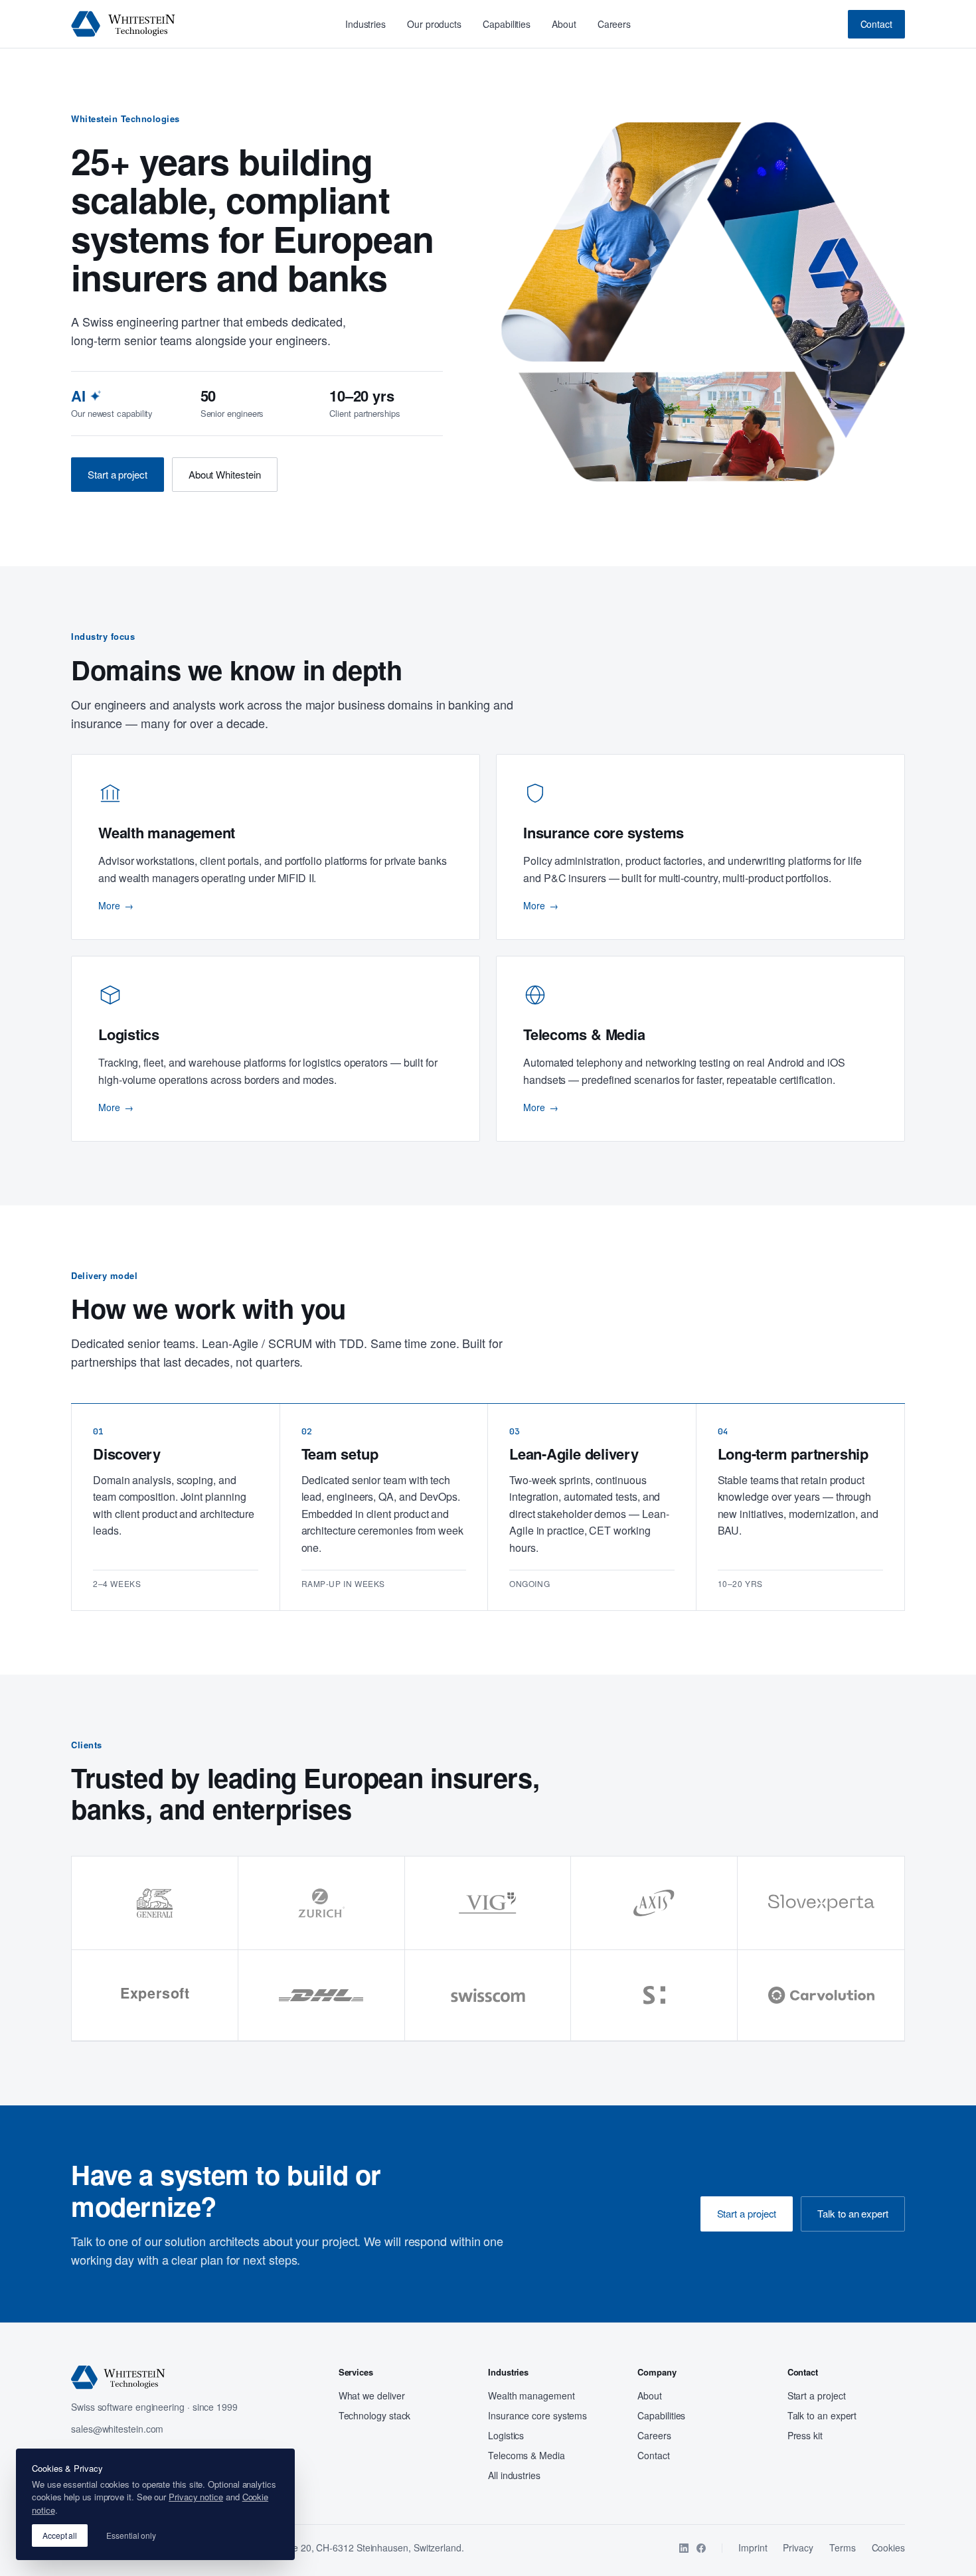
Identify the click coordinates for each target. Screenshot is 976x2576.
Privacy (798, 2547)
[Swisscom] (488, 1996)
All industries (514, 2475)
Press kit (805, 2435)
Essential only (131, 2535)
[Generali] (155, 1903)
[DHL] (322, 1996)
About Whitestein (225, 474)
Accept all (60, 2535)
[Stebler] (654, 1996)
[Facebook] (701, 2548)
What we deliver (372, 2395)
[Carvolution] (821, 1996)
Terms (843, 2547)
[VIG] (488, 1903)
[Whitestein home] (123, 24)
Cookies (888, 2547)
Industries (366, 24)
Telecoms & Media (527, 2455)
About (564, 24)
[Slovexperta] (821, 1903)
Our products (434, 24)
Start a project (118, 474)
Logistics (506, 2435)
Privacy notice (196, 2497)
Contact (876, 24)
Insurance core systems (537, 2415)
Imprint (753, 2547)
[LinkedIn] (684, 2548)
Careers (614, 24)
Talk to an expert (853, 2213)
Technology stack (375, 2415)
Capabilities (507, 24)
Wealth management (531, 2395)
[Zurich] (322, 1903)
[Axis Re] (654, 1903)
